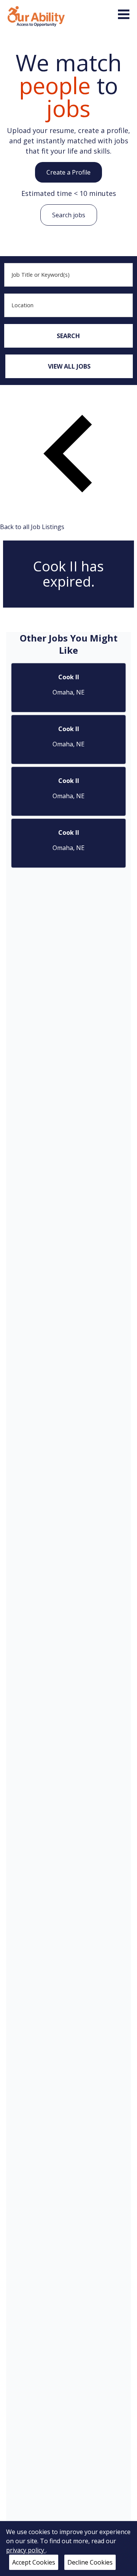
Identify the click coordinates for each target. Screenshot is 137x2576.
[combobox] (68, 275)
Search (68, 336)
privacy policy (26, 2550)
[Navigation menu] (124, 14)
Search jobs (69, 215)
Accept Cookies (34, 2562)
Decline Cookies (90, 2562)
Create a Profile (68, 172)
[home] (36, 16)
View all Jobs (69, 366)
